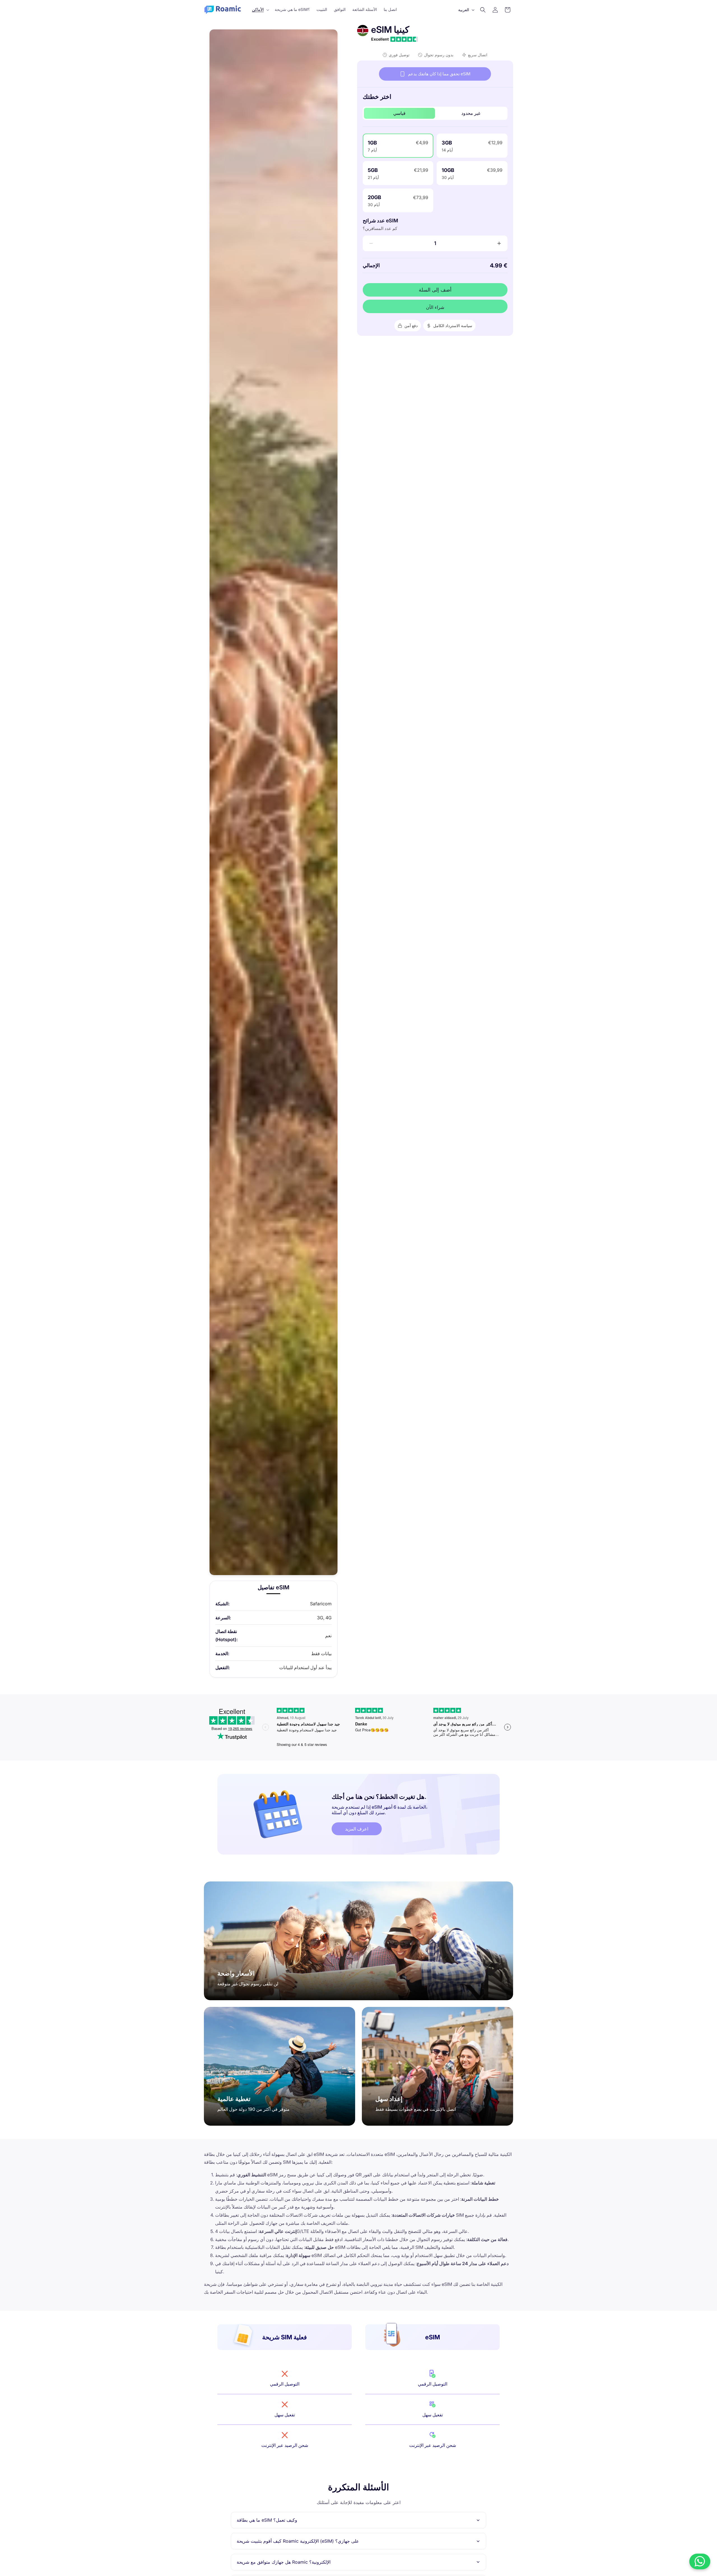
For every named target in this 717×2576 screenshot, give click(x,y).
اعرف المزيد (357, 1829)
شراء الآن (435, 307)
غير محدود (471, 113)
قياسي (399, 113)
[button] (260, 10)
